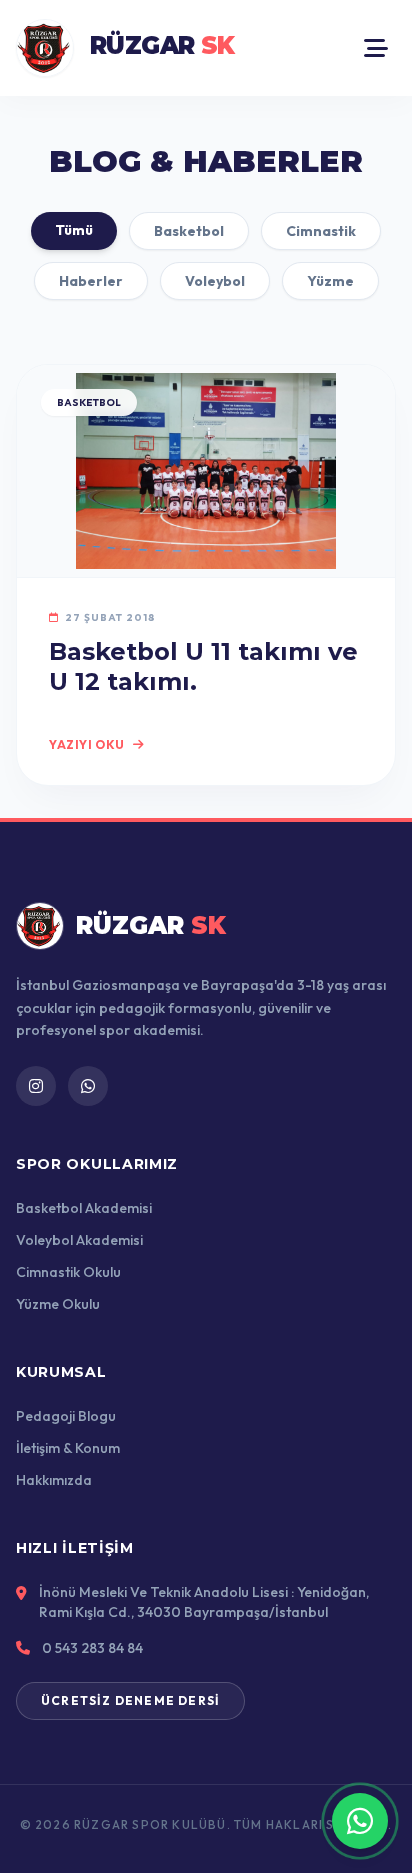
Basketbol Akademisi (84, 1208)
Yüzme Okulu (58, 1304)
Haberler (91, 281)
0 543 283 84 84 (92, 1648)
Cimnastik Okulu (68, 1272)
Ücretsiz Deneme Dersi (130, 1700)
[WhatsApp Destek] (360, 1821)
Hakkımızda (54, 1480)
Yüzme (330, 281)
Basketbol (189, 231)
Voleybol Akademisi (79, 1240)
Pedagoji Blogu (66, 1416)
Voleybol (215, 281)
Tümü (74, 230)
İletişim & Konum (68, 1448)
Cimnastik (321, 231)
